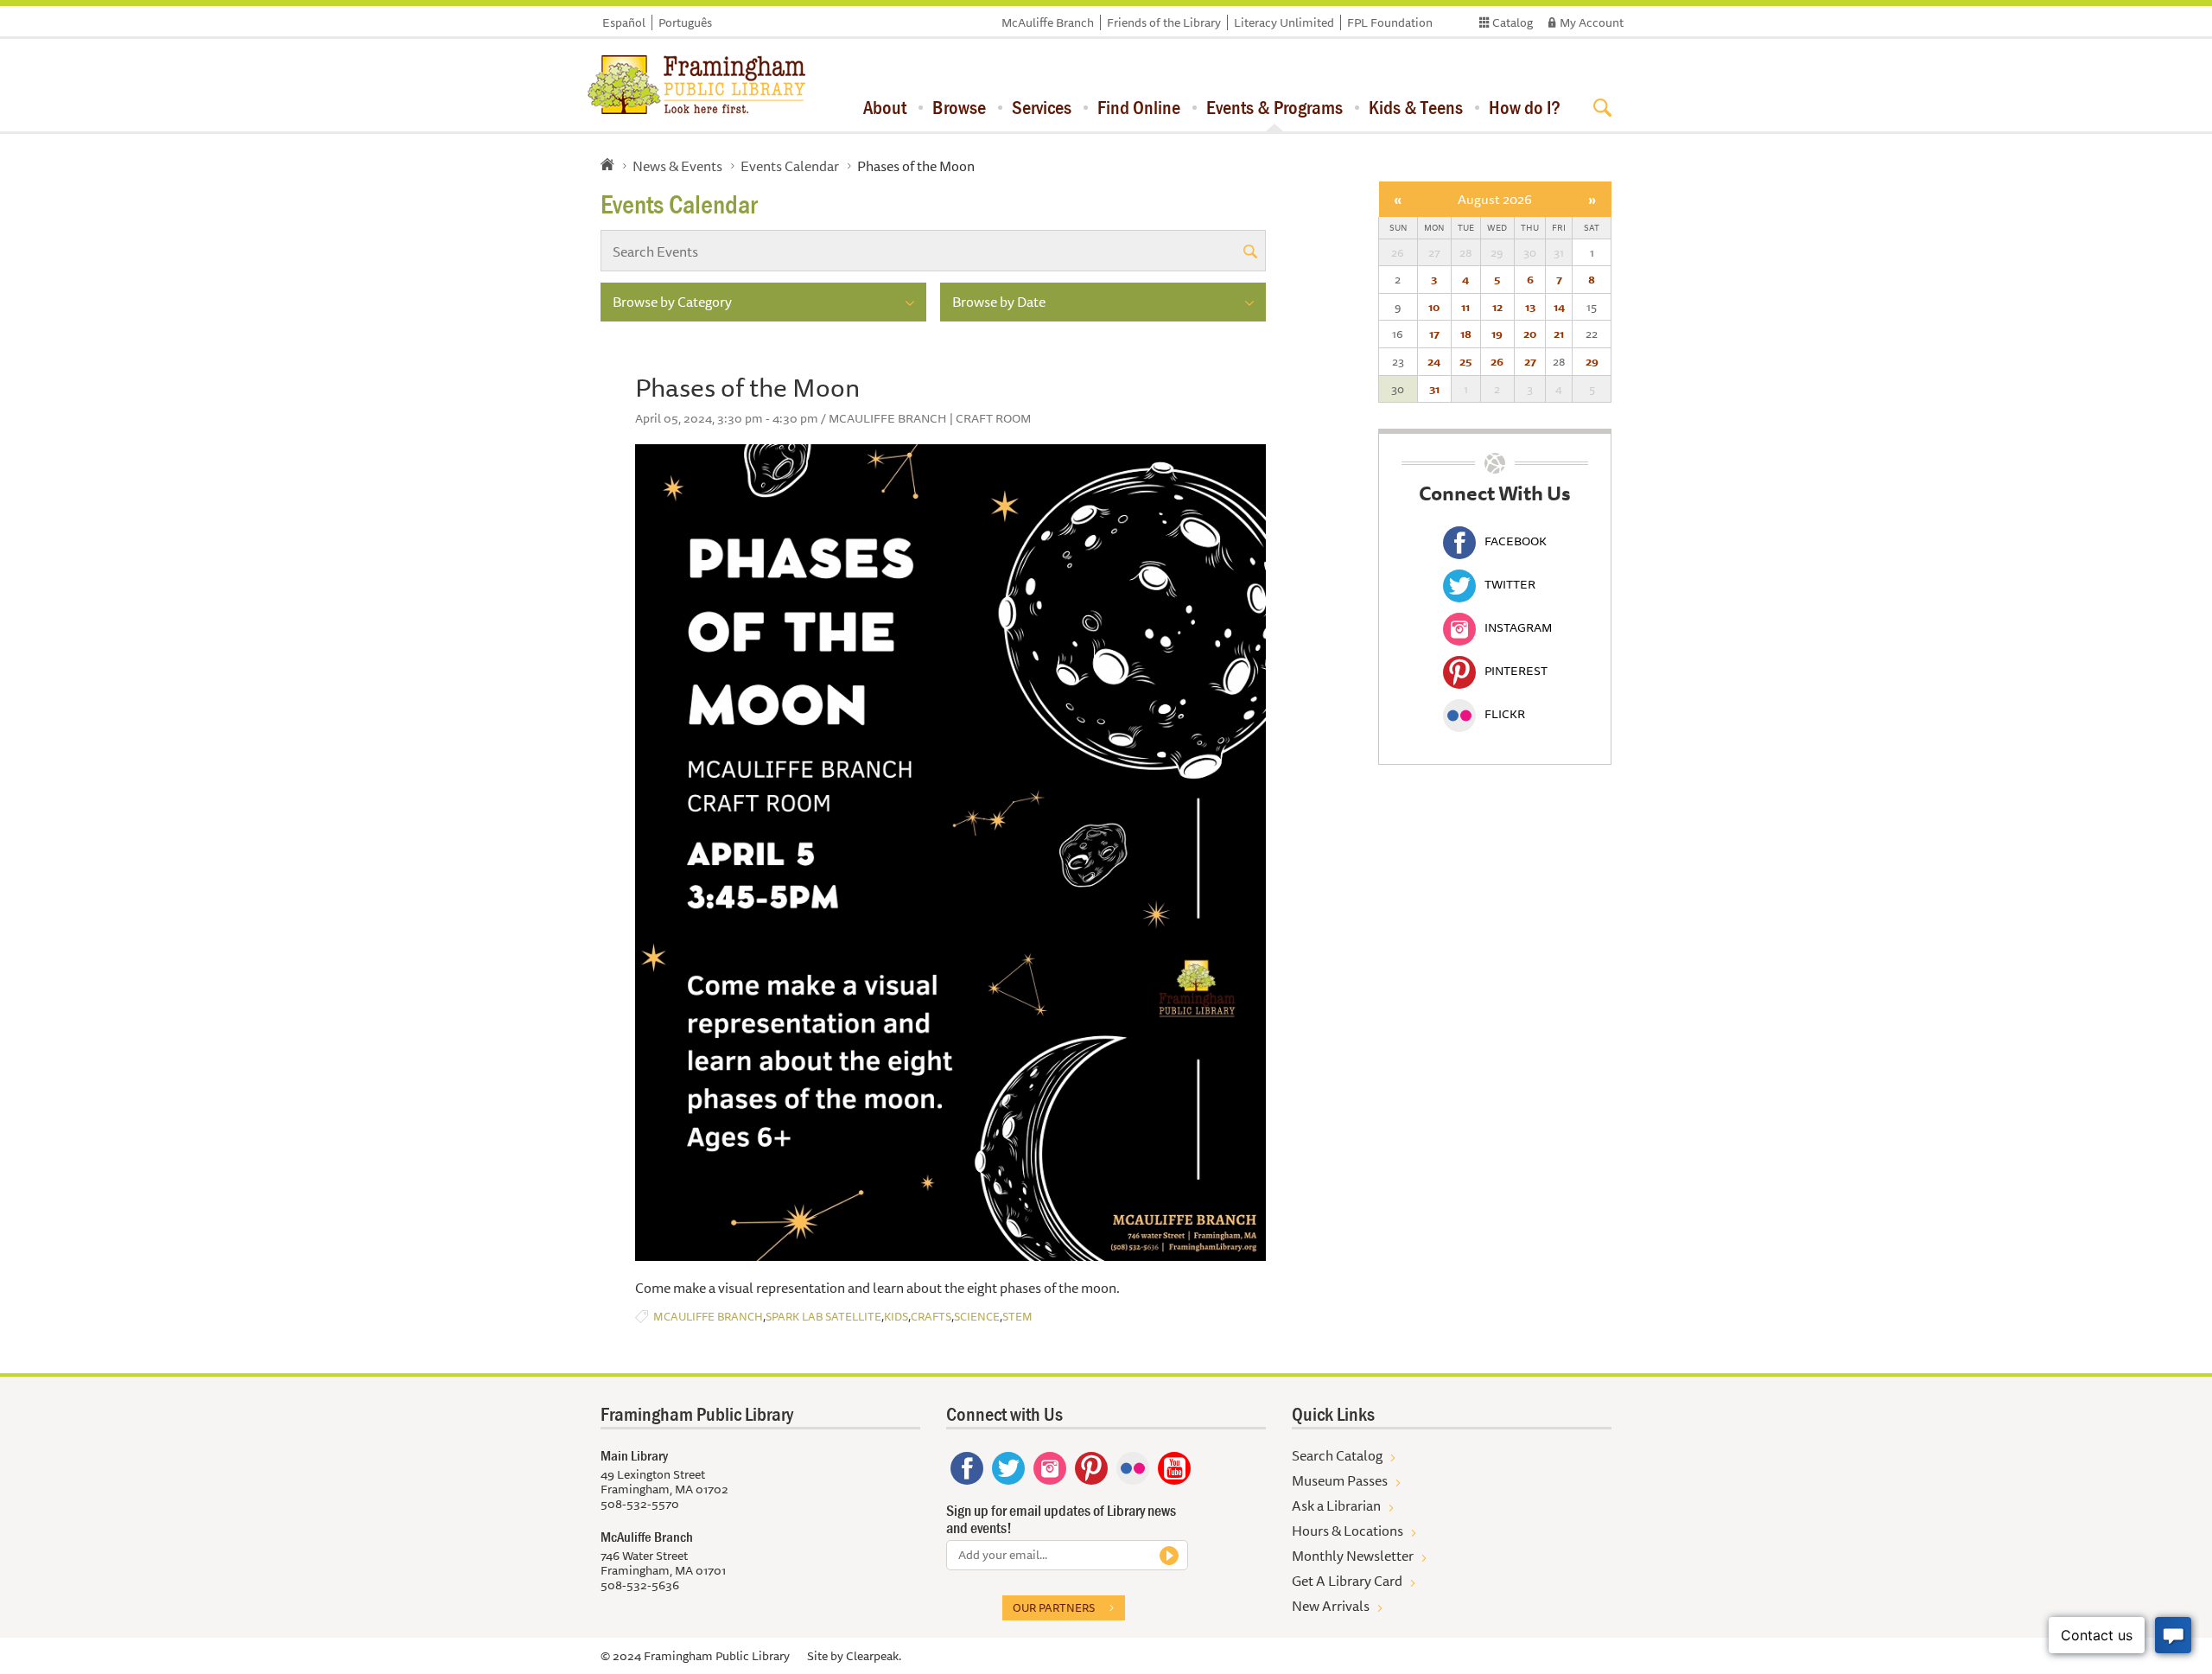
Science (977, 1317)
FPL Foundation (1390, 22)
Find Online (1139, 107)
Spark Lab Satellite (823, 1317)
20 (1530, 334)
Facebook (1516, 541)
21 (1559, 334)
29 (1592, 361)
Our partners (1054, 1607)
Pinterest (1516, 671)
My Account (1592, 22)
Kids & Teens (1416, 107)
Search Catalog (1337, 1455)
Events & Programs (1274, 107)
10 (1434, 307)
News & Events (677, 166)
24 (1434, 361)
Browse (959, 107)
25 (1465, 361)
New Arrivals (1331, 1606)
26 (1497, 361)
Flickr (1505, 714)
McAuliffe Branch (1048, 22)
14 (1559, 307)
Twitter (1510, 584)
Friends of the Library (1164, 22)
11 (1465, 307)
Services (1042, 107)
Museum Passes (1340, 1480)
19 (1497, 334)
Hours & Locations (1348, 1531)
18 (1466, 334)
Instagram (1518, 627)
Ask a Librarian (1336, 1505)
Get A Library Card (1347, 1581)
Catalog (1513, 22)
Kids (896, 1317)
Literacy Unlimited (1284, 22)
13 (1530, 307)
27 (1530, 361)
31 (1434, 389)
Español (624, 22)
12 (1497, 307)
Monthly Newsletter (1353, 1556)
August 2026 (1495, 199)
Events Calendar (790, 166)
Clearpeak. (874, 1656)
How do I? (1525, 107)
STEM (1017, 1317)
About (885, 107)
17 (1434, 334)
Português (685, 22)
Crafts (931, 1317)
